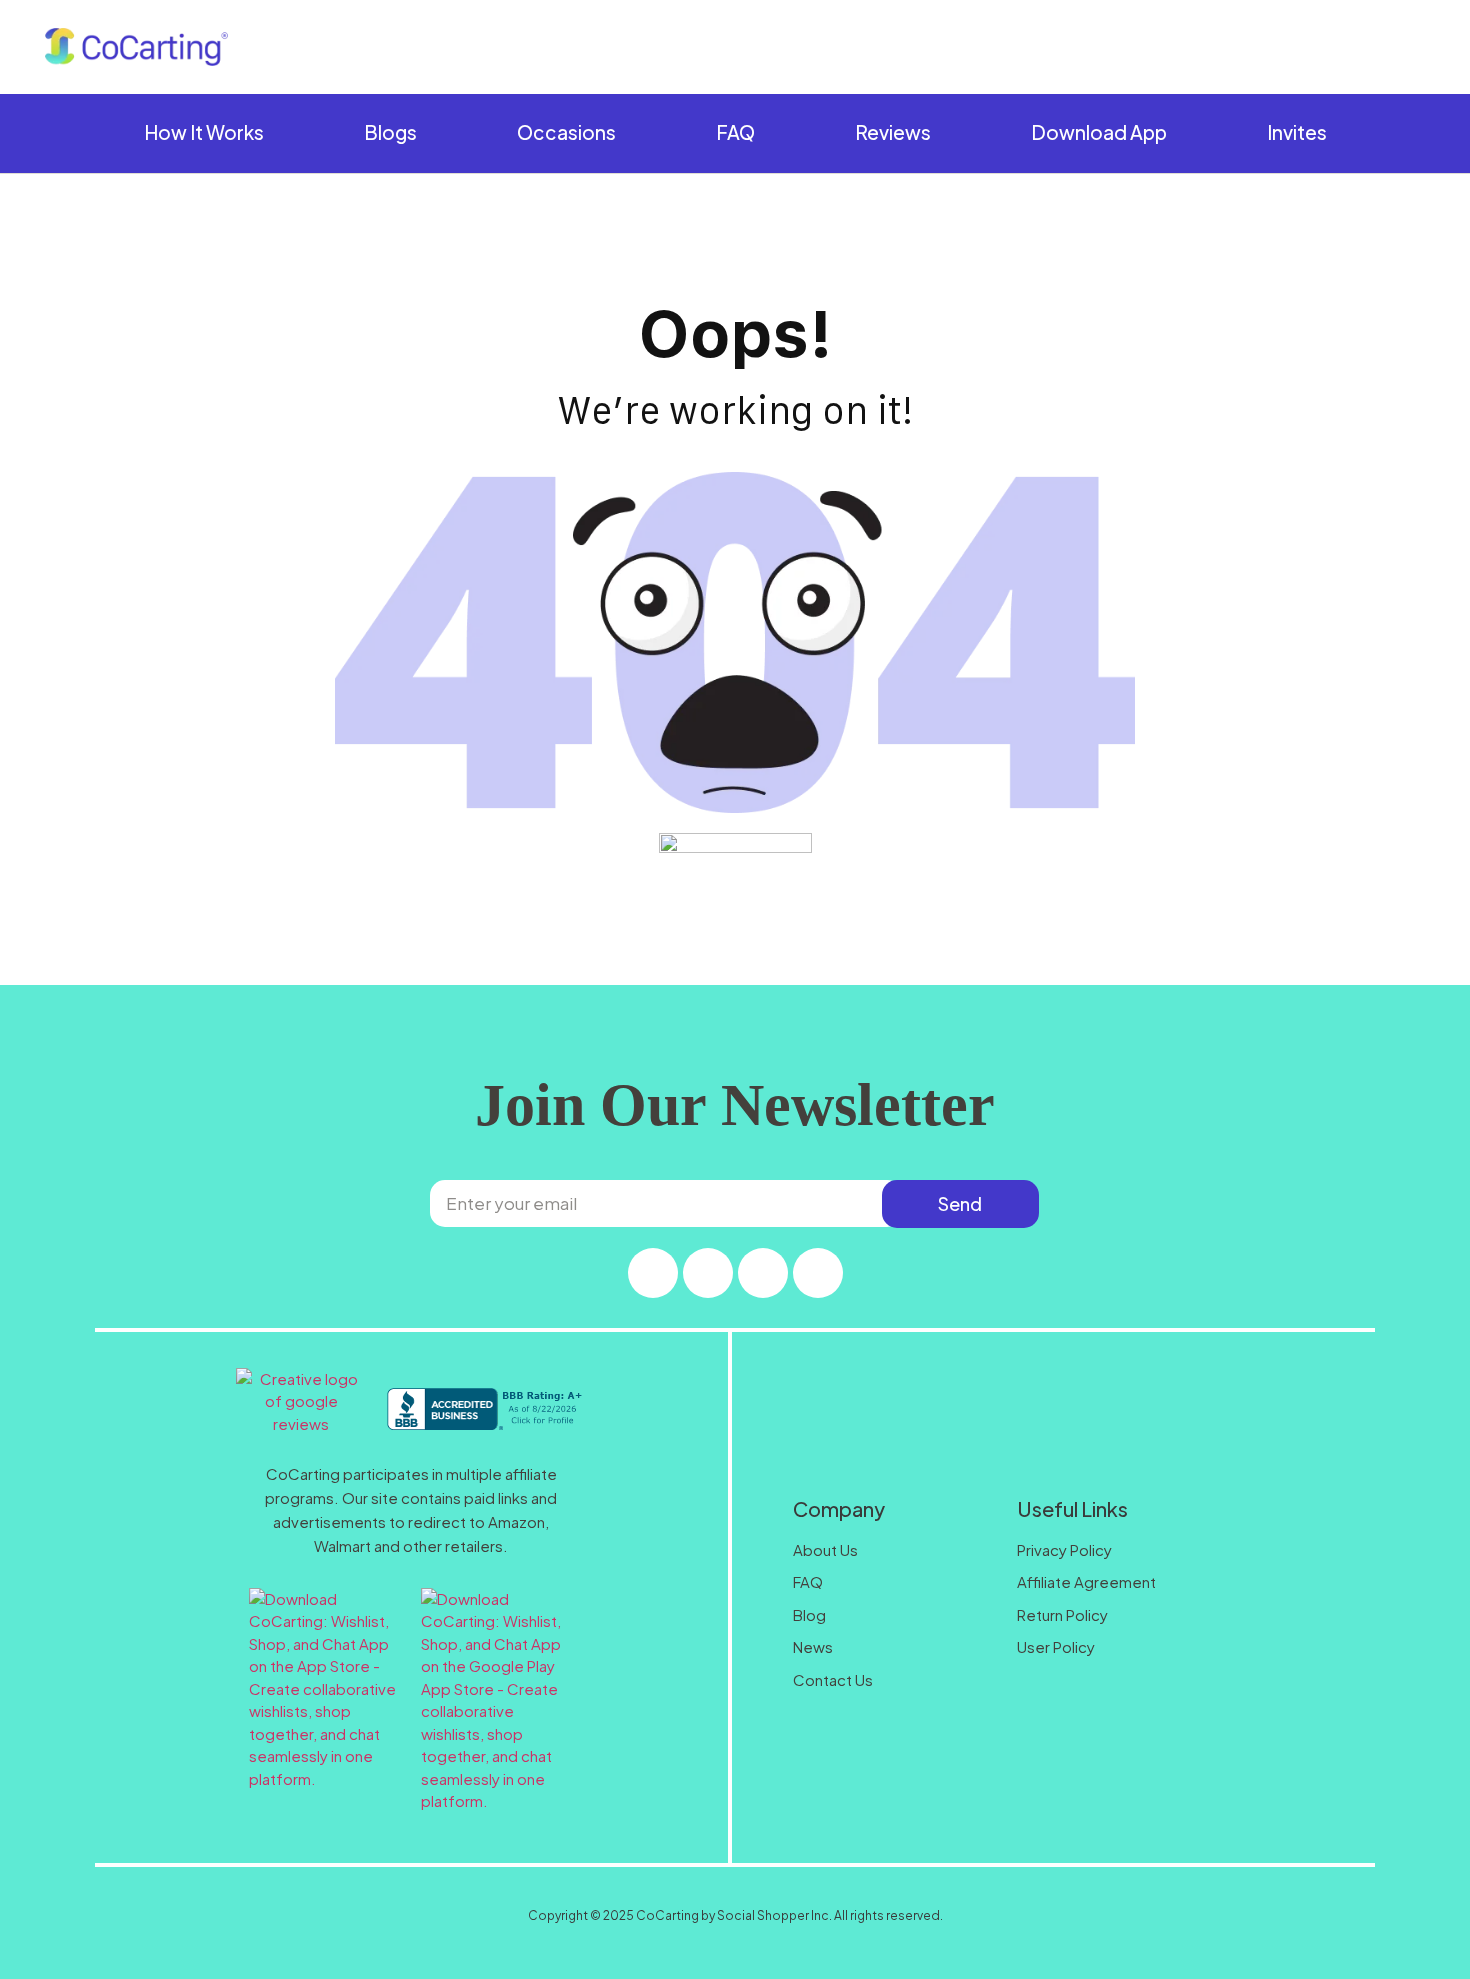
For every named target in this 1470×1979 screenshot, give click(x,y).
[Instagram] (653, 1273)
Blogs (390, 132)
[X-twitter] (708, 1273)
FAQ (735, 132)
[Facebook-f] (763, 1273)
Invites (1297, 132)
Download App (1099, 132)
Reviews (893, 132)
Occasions (566, 132)
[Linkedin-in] (818, 1273)
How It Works (204, 132)
